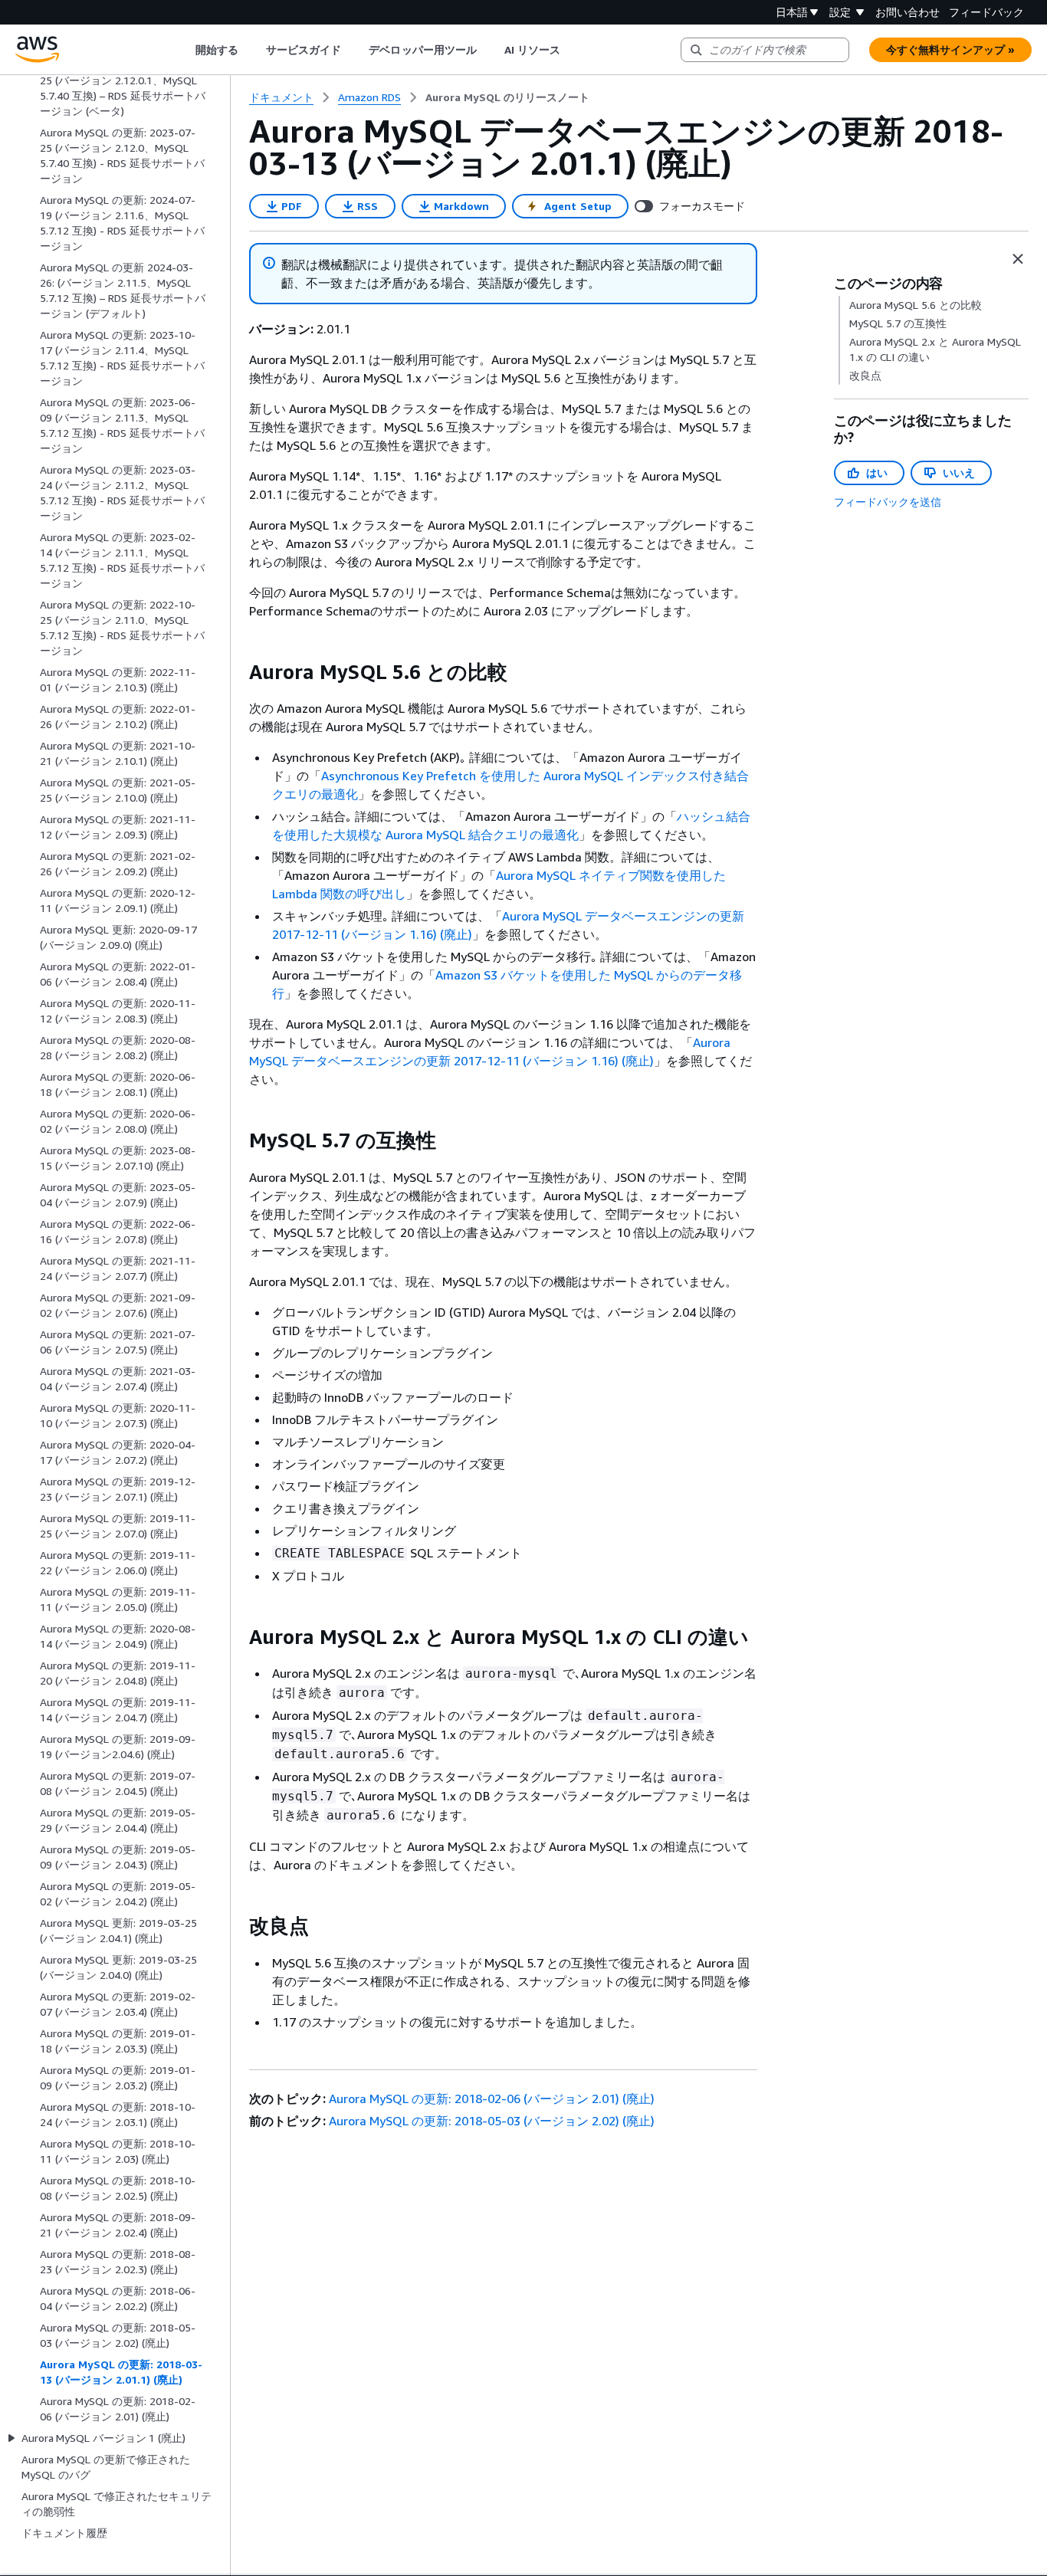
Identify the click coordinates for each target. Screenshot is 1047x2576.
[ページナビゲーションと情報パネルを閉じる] (1018, 259)
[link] (507, 97)
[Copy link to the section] (237, 672)
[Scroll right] (572, 50)
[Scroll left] (184, 50)
